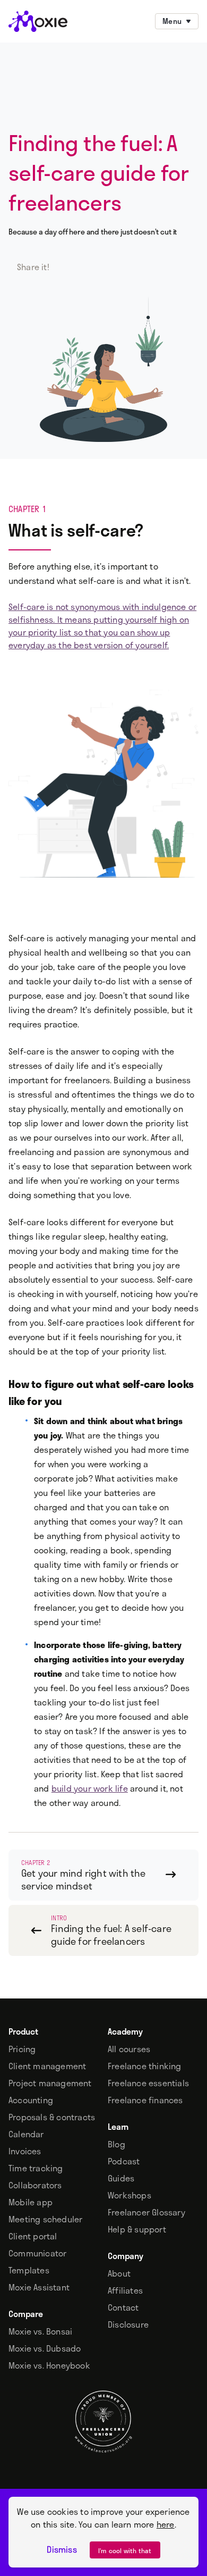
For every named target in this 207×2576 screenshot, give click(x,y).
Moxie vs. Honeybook (49, 2365)
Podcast (124, 2161)
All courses (129, 2049)
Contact (123, 2307)
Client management (47, 2066)
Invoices (25, 2151)
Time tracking (36, 2168)
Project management (50, 2083)
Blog (117, 2144)
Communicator (37, 2253)
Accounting (31, 2100)
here (166, 2524)
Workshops (130, 2195)
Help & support (137, 2229)
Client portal (33, 2236)
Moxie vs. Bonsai (40, 2331)
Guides (121, 2178)
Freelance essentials (148, 2083)
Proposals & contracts (52, 2117)
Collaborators (35, 2185)
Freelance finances (145, 2100)
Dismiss (62, 2549)
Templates (29, 2270)
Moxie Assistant (39, 2287)
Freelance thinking (145, 2066)
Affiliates (125, 2290)
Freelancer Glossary (146, 2212)
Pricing (22, 2049)
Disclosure (128, 2324)
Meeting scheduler (45, 2219)
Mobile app (31, 2202)
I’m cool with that (125, 2550)
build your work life (90, 1788)
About (119, 2273)
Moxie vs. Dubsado (45, 2348)
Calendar (26, 2134)
